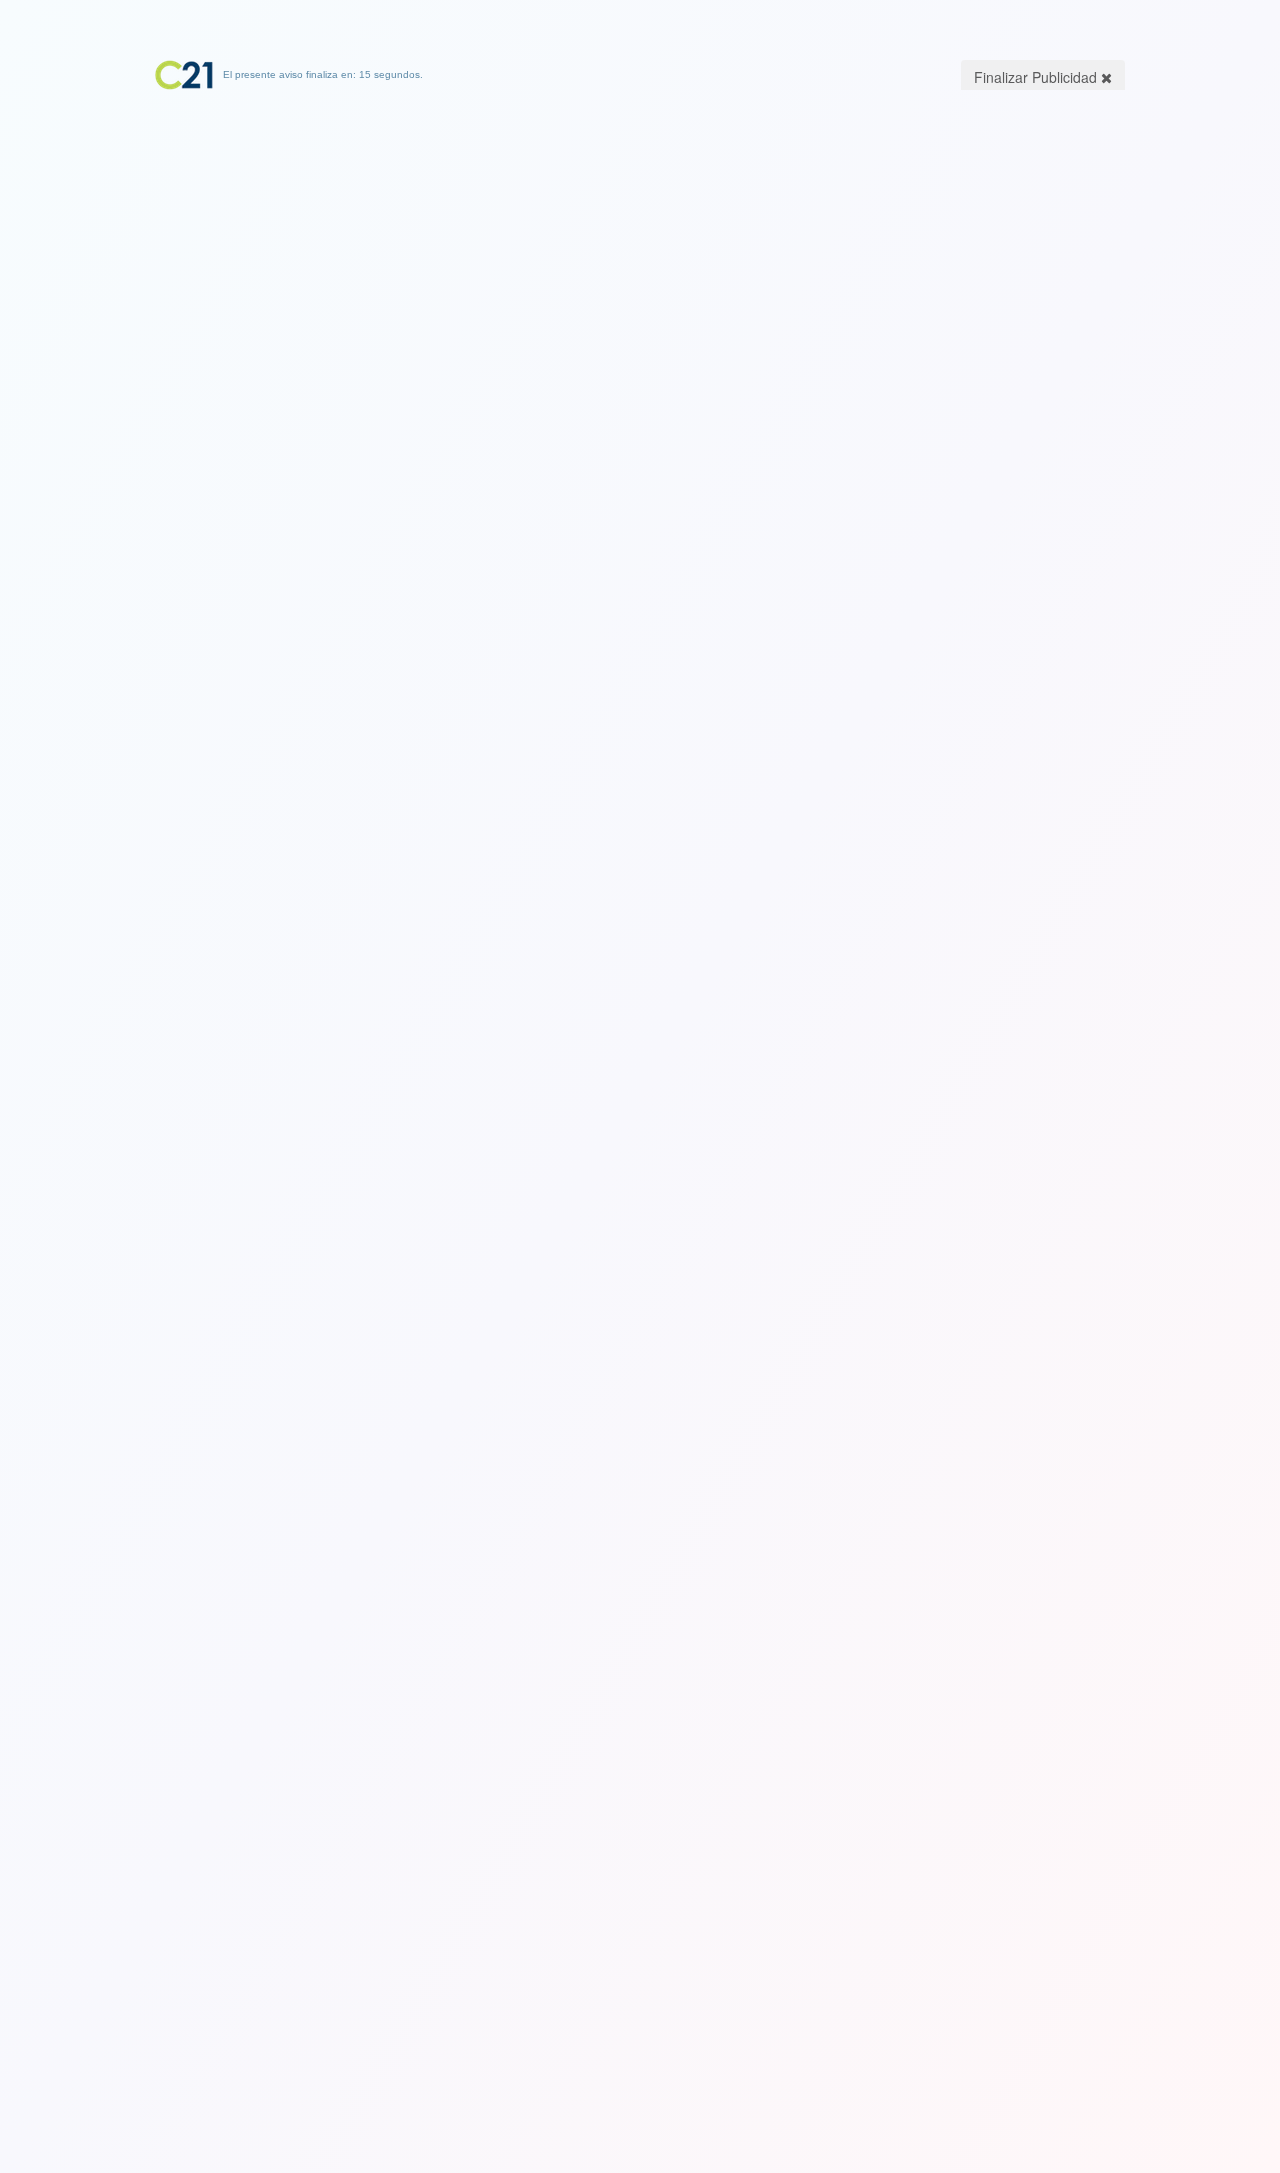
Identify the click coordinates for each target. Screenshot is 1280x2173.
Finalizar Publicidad (1037, 77)
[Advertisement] (640, 215)
